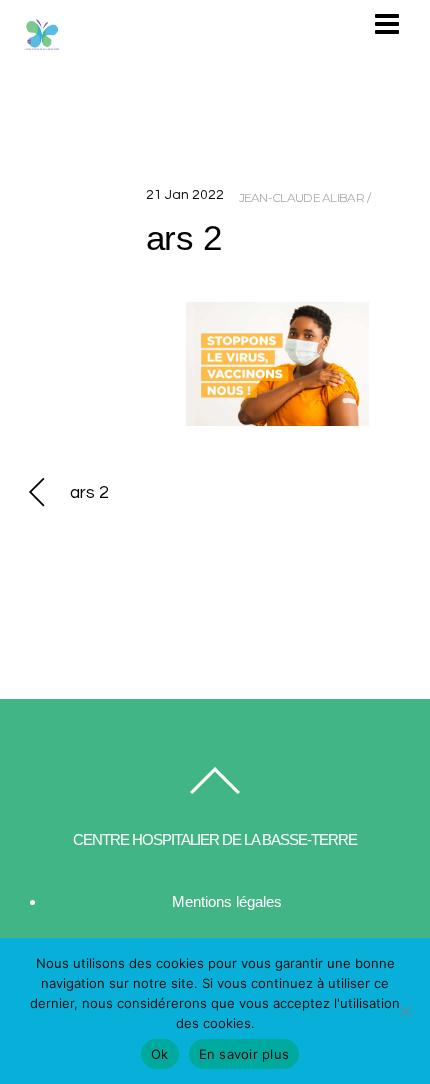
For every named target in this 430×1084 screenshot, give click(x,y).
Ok (160, 1054)
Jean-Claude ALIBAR (301, 197)
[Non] (405, 1011)
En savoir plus (244, 1054)
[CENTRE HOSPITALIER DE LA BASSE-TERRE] (42, 46)
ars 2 (184, 237)
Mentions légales (227, 901)
